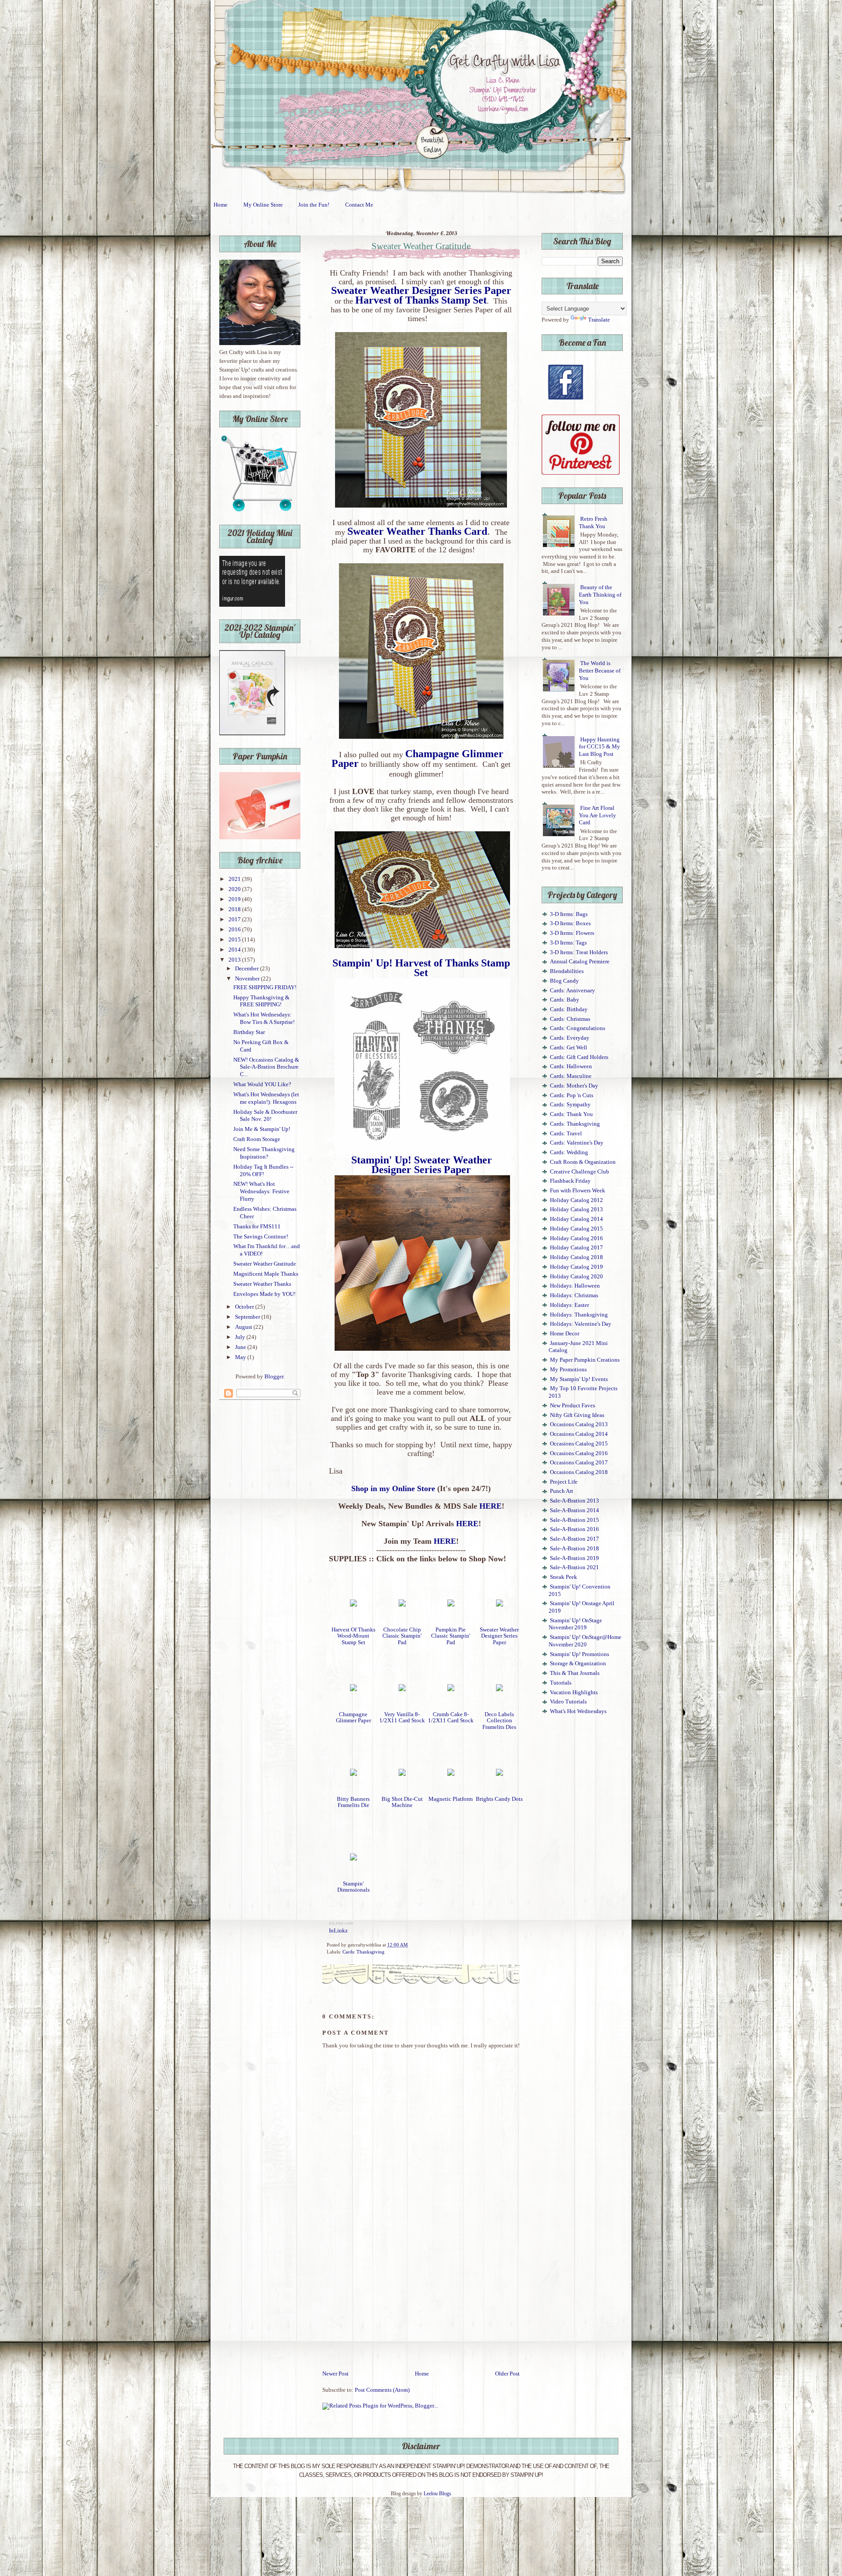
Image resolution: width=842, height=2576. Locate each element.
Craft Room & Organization (583, 1162)
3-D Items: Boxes (570, 923)
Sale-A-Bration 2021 (574, 1567)
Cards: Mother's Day (574, 1086)
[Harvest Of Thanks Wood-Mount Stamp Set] (353, 1605)
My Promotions (568, 1370)
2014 (235, 950)
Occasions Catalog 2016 (579, 1453)
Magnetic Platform (451, 1799)
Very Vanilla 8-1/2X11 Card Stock (402, 1717)
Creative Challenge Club (580, 1172)
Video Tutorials (568, 1702)
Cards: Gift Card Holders (579, 1057)
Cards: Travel (566, 1134)
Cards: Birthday (569, 1009)
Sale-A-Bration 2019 (574, 1558)
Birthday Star (249, 1032)
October (245, 1307)
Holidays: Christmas (574, 1295)
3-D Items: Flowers (572, 933)
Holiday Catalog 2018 (576, 1257)
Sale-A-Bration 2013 (574, 1501)
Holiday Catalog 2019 (576, 1267)
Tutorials (561, 1683)
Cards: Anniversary (573, 991)
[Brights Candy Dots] (499, 1774)
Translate (599, 320)
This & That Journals (575, 1673)
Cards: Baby (565, 1000)
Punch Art (562, 1491)
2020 (235, 889)
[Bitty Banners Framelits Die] (353, 1774)
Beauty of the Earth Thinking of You (600, 595)
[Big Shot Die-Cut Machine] (402, 1774)
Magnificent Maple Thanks (266, 1274)
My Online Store (263, 205)
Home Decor (565, 1334)
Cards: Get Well (569, 1048)
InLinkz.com (341, 1923)
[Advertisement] (421, 2304)
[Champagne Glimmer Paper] (353, 1689)
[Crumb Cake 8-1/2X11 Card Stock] (451, 1689)
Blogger (274, 1377)
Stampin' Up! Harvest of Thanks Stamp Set (421, 968)
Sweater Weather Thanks (262, 1284)
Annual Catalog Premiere (580, 962)
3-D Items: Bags (569, 914)
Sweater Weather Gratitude (265, 1264)
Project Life (564, 1482)
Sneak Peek (564, 1577)
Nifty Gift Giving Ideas (577, 1415)
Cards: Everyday (570, 1038)
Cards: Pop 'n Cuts (572, 1095)
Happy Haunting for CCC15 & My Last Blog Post (599, 747)
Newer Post (335, 2374)
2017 (235, 919)
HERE (491, 1506)
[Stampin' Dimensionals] (353, 1859)
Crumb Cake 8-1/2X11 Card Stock (451, 1717)
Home (221, 205)
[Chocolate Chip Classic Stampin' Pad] (402, 1605)
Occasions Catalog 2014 (579, 1434)
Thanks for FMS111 (257, 1227)
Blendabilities (567, 971)
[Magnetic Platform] (451, 1774)
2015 (235, 940)
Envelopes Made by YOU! (264, 1294)
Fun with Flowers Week (578, 1191)
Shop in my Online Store (393, 1488)
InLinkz (338, 1931)
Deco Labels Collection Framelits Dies (499, 1721)
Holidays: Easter (569, 1305)
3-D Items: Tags (568, 943)
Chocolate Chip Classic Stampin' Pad (402, 1636)
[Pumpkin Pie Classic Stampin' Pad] (451, 1605)
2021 (235, 879)
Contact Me (359, 205)
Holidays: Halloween (575, 1286)
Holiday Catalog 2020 (576, 1277)
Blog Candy (564, 981)
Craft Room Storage (257, 1139)
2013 (235, 960)
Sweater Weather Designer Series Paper (499, 1636)
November (248, 979)
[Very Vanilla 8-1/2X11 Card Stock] (402, 1689)
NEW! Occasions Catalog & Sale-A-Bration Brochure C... (266, 1067)
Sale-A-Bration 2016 (574, 1529)
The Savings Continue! (261, 1237)
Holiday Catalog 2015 (576, 1229)
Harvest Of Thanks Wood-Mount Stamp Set (353, 1636)
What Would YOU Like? (262, 1084)
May (241, 1357)
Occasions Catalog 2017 (579, 1463)
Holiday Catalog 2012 (576, 1200)
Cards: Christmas (570, 1019)
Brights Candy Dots (499, 1799)
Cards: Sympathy (570, 1105)
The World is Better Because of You (600, 671)
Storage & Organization (578, 1664)
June (241, 1347)
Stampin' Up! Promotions (580, 1654)
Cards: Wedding (569, 1152)
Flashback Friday (570, 1181)
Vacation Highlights (574, 1692)
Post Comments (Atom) (382, 2390)
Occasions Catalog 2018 (579, 1472)
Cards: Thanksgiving (364, 1952)
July (241, 1337)
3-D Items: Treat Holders (579, 952)
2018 (235, 909)
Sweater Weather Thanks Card (417, 531)
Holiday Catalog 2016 (576, 1238)
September (248, 1317)
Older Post (507, 2374)
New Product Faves (573, 1406)
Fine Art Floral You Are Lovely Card (598, 815)
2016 (235, 930)
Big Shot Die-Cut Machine (402, 1802)
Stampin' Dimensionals (353, 1887)
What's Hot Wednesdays (578, 1711)
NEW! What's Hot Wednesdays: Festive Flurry (261, 1191)
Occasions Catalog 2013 (579, 1424)
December (248, 969)
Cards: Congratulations (578, 1028)
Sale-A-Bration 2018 (574, 1549)
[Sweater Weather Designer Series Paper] (499, 1605)
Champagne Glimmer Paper (353, 1717)
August (244, 1327)
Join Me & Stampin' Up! (262, 1129)
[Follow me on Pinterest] (581, 473)
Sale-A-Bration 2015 (574, 1520)
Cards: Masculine (571, 1076)
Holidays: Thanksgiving (579, 1315)
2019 (235, 899)
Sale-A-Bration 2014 (574, 1510)
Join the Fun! (314, 205)
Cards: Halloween (571, 1066)
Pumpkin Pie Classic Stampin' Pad (451, 1636)
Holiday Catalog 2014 (576, 1219)
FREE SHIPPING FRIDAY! (265, 987)
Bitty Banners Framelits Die (353, 1802)
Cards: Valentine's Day (577, 1143)
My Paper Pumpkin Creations (585, 1360)
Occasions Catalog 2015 (579, 1444)
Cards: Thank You (571, 1114)
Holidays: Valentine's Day (581, 1324)
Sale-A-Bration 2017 (574, 1539)
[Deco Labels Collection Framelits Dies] (499, 1689)
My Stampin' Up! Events (579, 1379)
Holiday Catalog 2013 (576, 1209)
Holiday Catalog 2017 (576, 1248)
